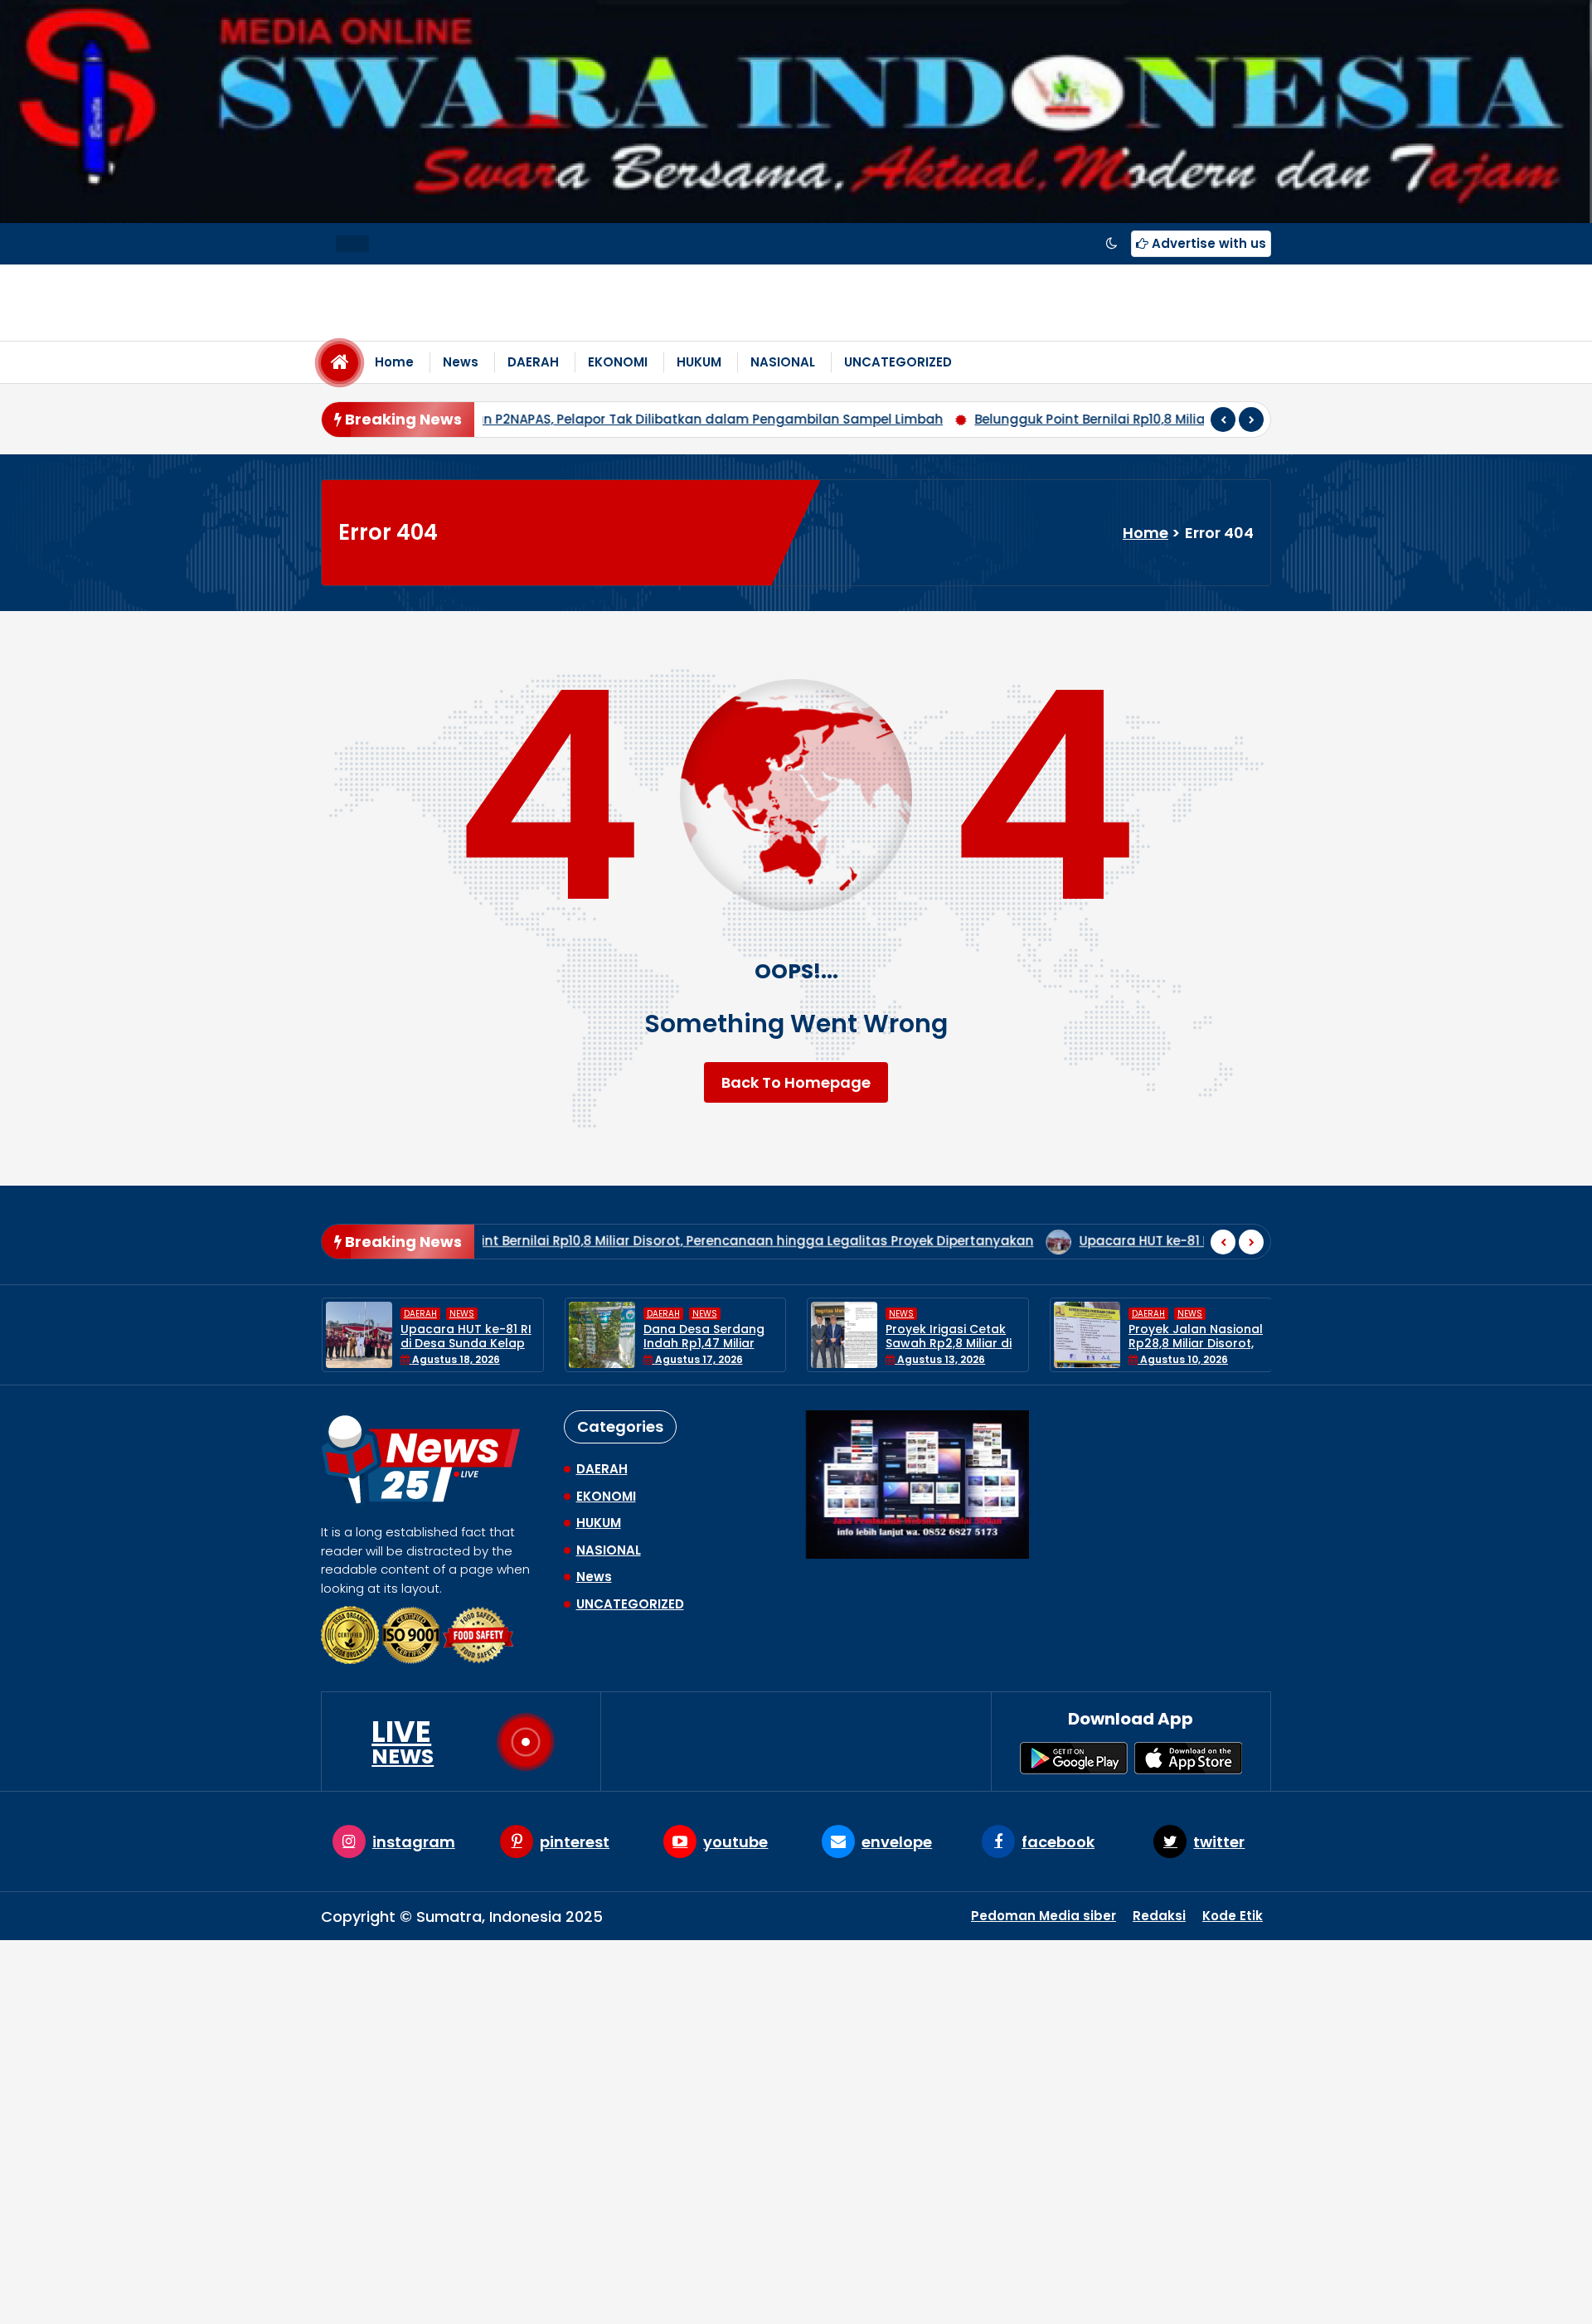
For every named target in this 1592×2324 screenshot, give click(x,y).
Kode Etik (1233, 1916)
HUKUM (699, 362)
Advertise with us (1207, 243)
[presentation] (1223, 420)
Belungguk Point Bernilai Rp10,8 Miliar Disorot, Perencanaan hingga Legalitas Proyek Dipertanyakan (1041, 419)
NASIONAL (783, 362)
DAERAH (533, 362)
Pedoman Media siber (1044, 1916)
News (461, 362)
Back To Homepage (796, 1082)
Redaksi (1159, 1916)
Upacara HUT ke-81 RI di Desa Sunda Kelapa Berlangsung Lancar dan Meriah (1042, 1241)
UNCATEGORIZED (898, 362)
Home (394, 362)
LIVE (403, 1742)
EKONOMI (618, 362)
